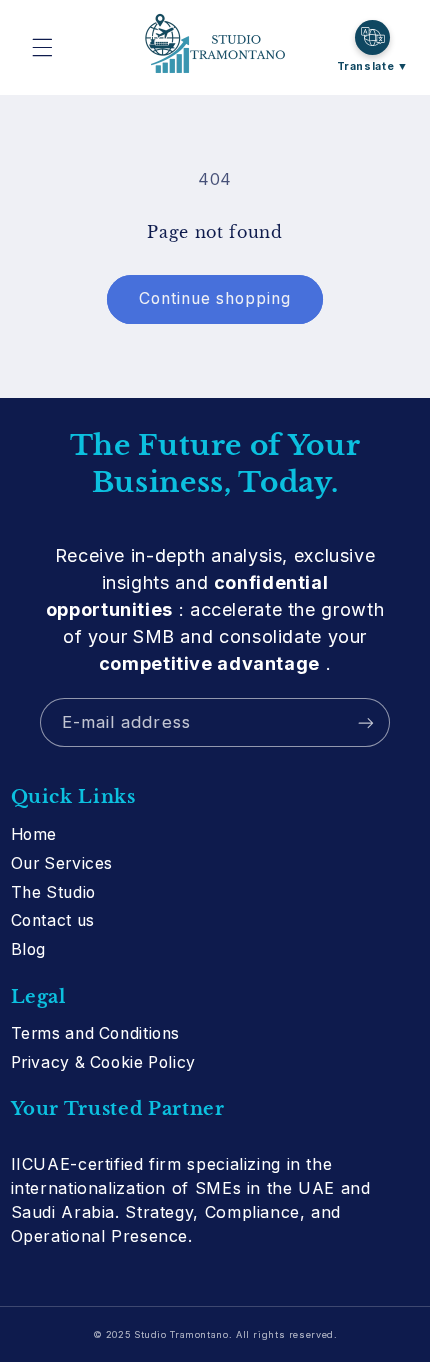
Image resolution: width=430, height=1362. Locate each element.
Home (34, 834)
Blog (29, 949)
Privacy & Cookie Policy (104, 1062)
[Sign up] (366, 722)
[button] (42, 47)
